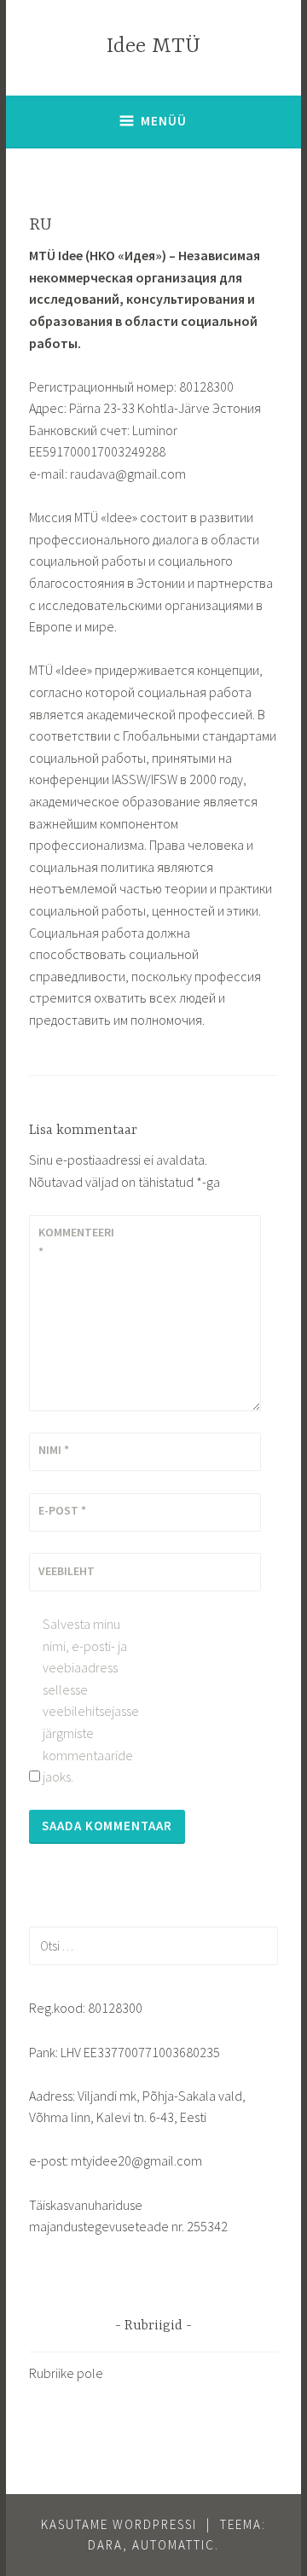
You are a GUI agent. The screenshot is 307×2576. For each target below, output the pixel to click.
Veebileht (67, 1571)
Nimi (54, 1450)
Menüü (164, 121)
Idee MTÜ (153, 47)
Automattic (174, 2545)
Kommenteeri (76, 1241)
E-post (62, 1510)
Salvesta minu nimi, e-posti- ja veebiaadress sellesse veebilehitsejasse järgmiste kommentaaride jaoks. (89, 1700)
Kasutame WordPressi (119, 2524)
